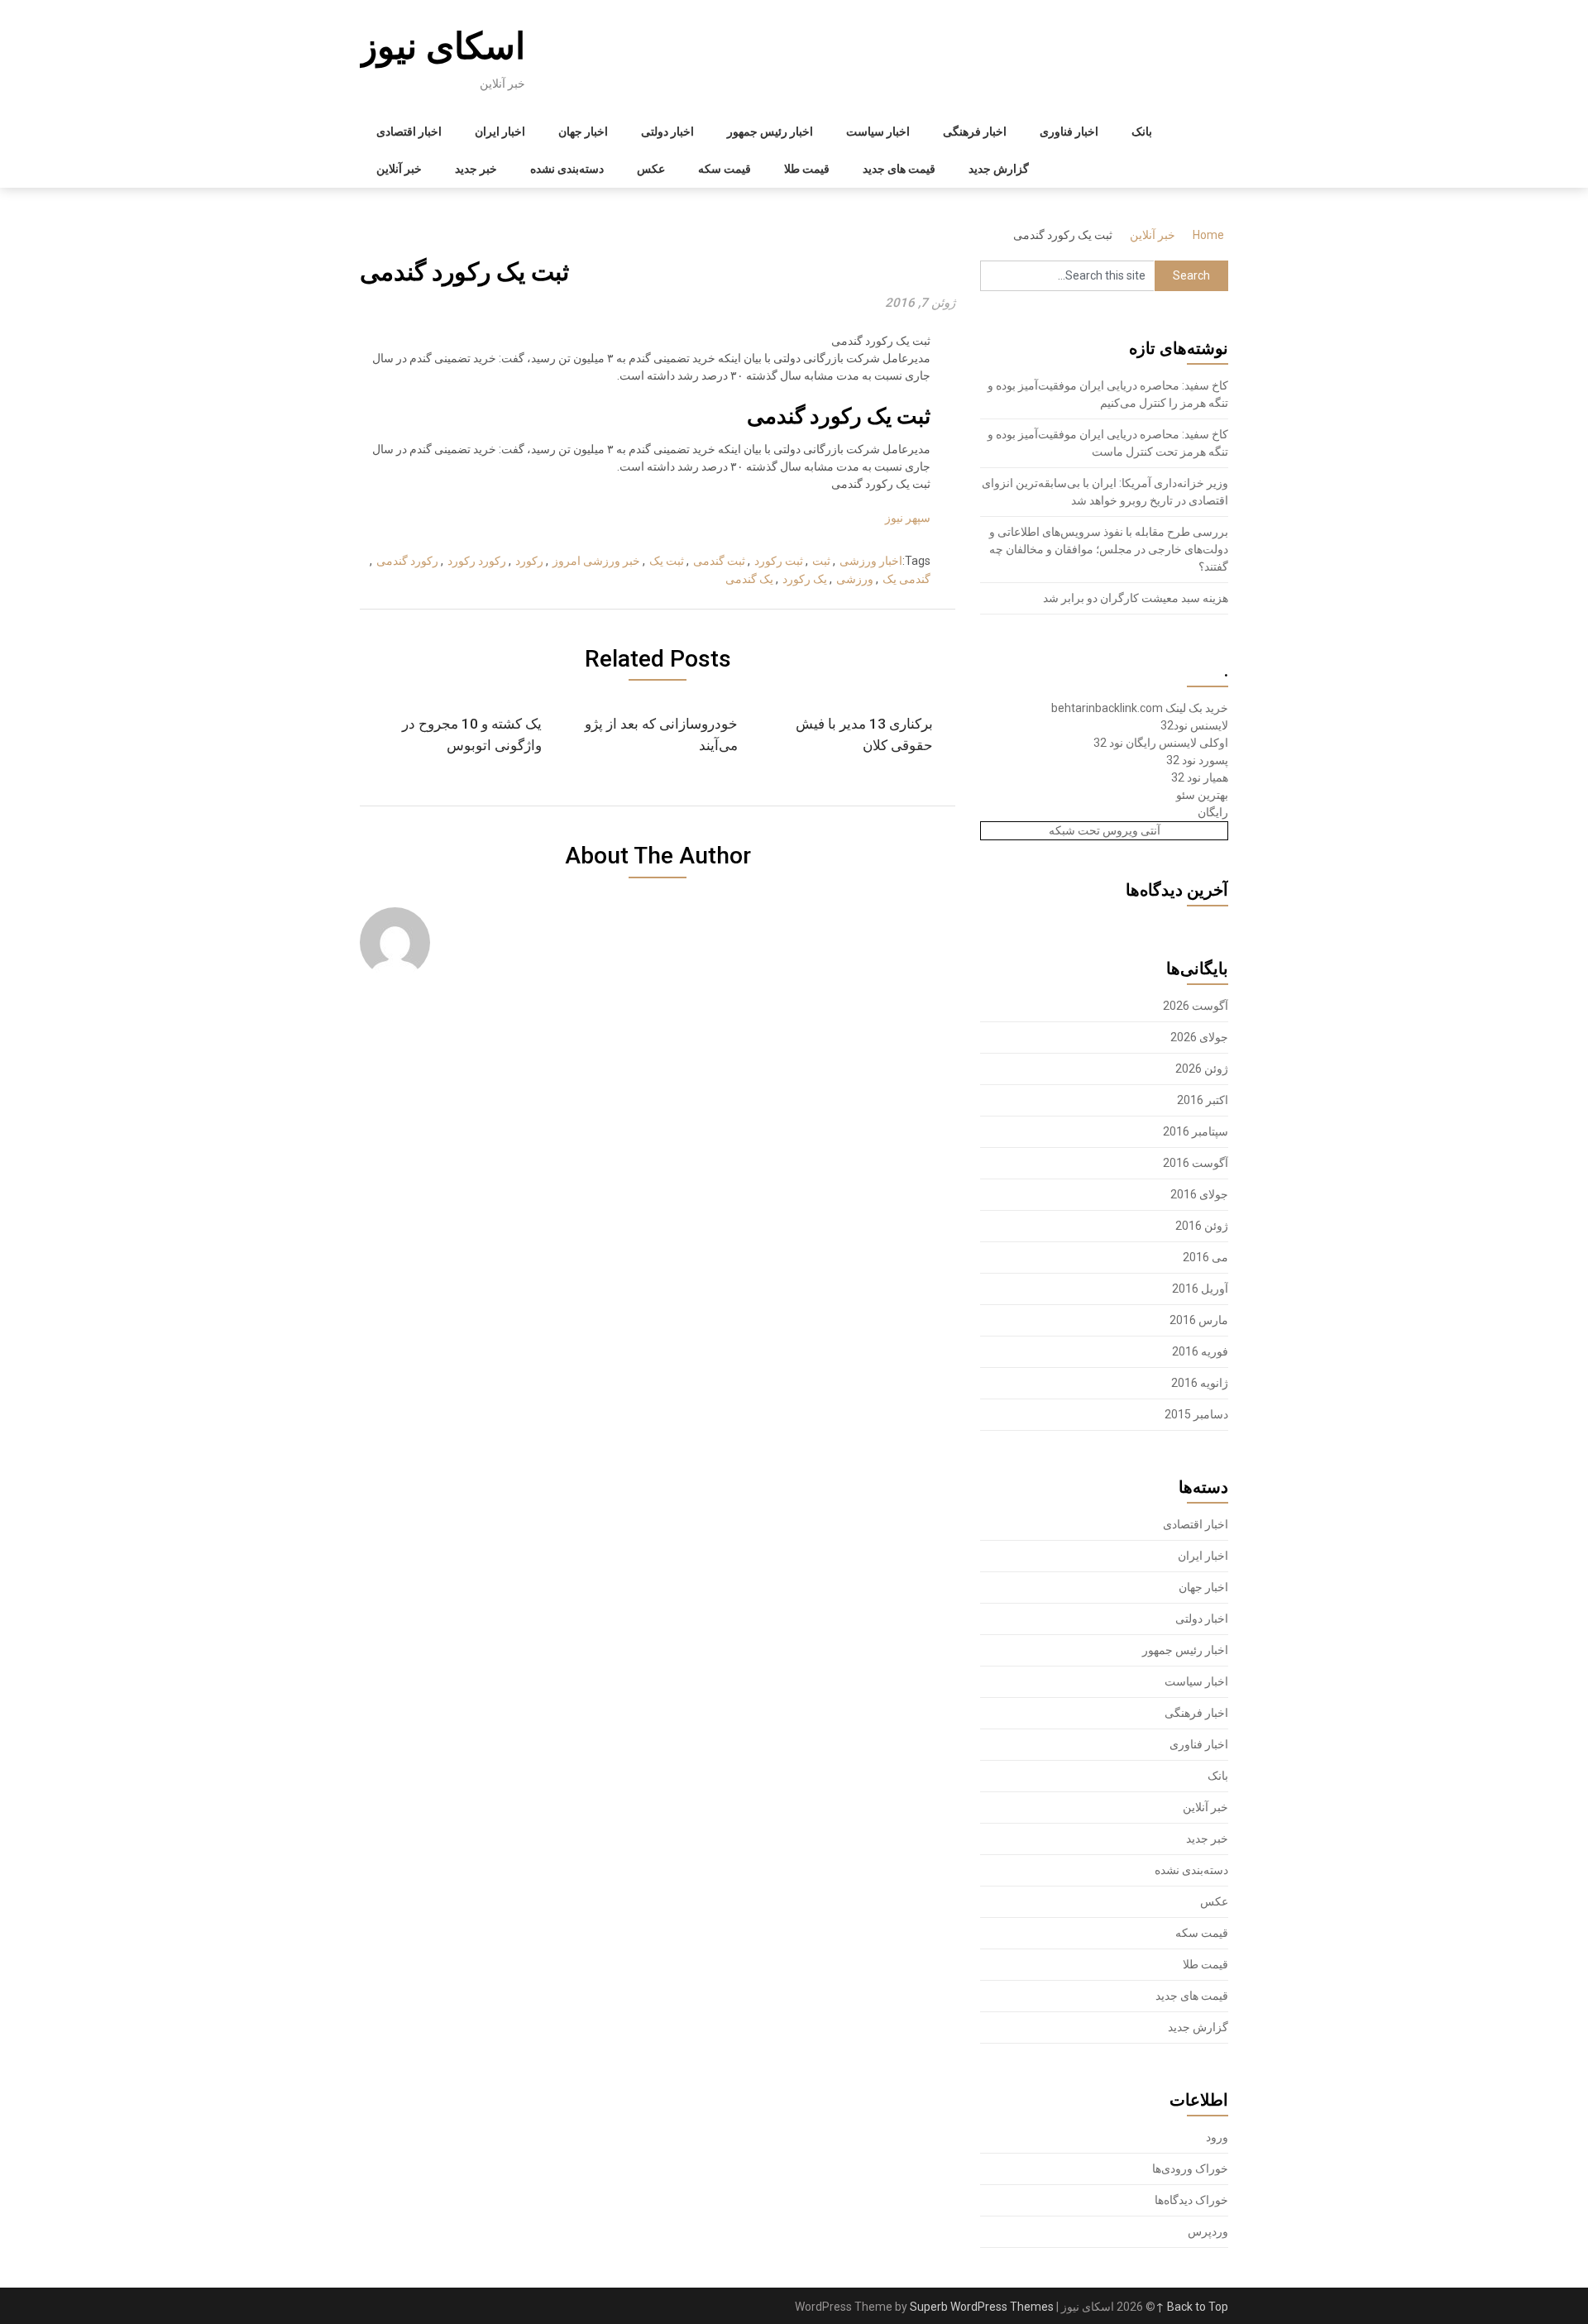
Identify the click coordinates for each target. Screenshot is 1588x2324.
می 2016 (1205, 1257)
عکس (651, 169)
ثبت (821, 561)
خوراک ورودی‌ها (1190, 2169)
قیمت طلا (807, 169)
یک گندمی (749, 579)
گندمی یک (906, 579)
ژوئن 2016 (1202, 1226)
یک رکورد (805, 579)
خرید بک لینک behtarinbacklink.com (1140, 708)
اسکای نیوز (442, 46)
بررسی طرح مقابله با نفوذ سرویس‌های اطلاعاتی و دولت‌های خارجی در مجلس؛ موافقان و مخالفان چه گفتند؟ (1109, 549)
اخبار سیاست (878, 132)
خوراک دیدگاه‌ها (1191, 2200)
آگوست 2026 (1196, 1006)
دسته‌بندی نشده (567, 169)
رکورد (529, 561)
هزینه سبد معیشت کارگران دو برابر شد (1136, 598)
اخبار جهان (583, 132)
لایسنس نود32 (1194, 725)
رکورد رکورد (477, 561)
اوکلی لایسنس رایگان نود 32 (1161, 743)
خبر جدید (476, 169)
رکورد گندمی (407, 561)
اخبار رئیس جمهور (770, 132)
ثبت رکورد (779, 561)
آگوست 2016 (1196, 1163)
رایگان (1213, 812)
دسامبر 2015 (1196, 1414)
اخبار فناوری (1069, 132)
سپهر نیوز (908, 518)
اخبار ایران (500, 132)
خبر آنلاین (399, 169)
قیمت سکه (725, 169)
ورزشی (855, 579)
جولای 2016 (1199, 1194)
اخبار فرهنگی (975, 132)
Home (1208, 235)
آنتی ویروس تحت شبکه (1105, 830)
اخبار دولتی (667, 132)
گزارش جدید (999, 169)
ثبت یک (667, 561)
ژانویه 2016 (1200, 1383)
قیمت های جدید (899, 169)
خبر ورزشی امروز (596, 561)
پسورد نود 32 (1197, 760)
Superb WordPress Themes (982, 2307)
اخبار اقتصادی (409, 132)
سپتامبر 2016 (1196, 1131)
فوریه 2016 (1200, 1351)
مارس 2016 (1199, 1320)
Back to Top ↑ (1192, 2307)
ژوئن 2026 (1202, 1069)
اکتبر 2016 (1203, 1100)
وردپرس (1208, 2231)
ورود (1217, 2137)
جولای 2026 (1199, 1037)
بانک (1142, 132)
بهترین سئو (1202, 795)
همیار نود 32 (1200, 777)
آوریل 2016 (1200, 1289)
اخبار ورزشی (871, 561)
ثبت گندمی (719, 561)
